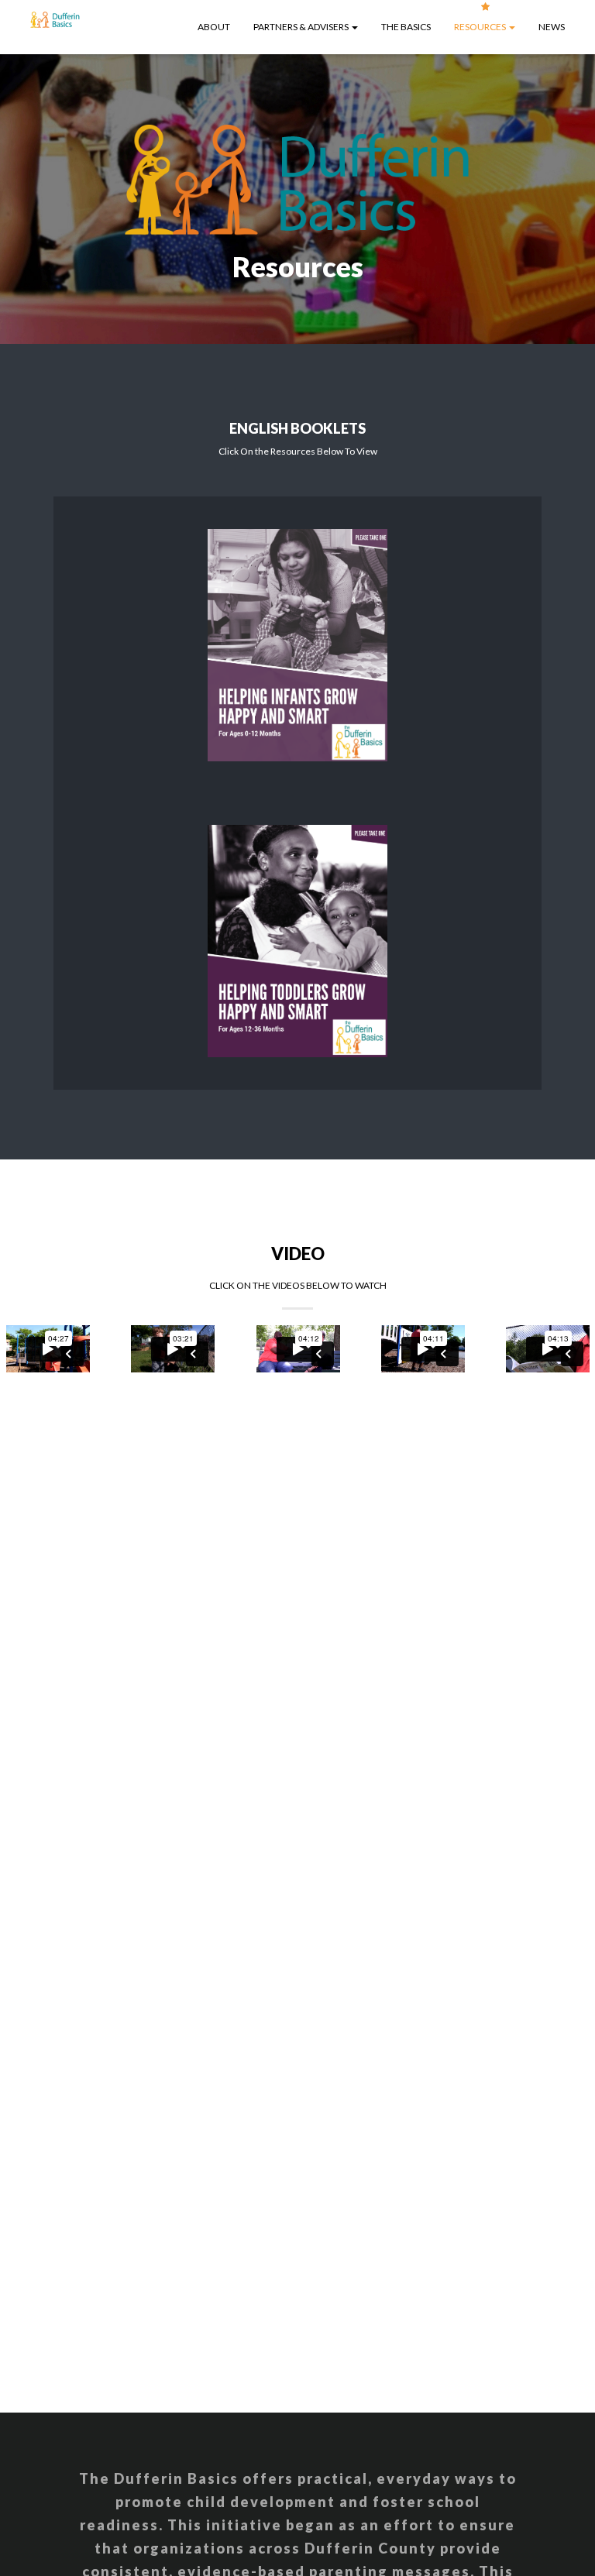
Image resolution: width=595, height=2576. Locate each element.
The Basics (406, 27)
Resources (481, 27)
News (552, 27)
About (214, 27)
